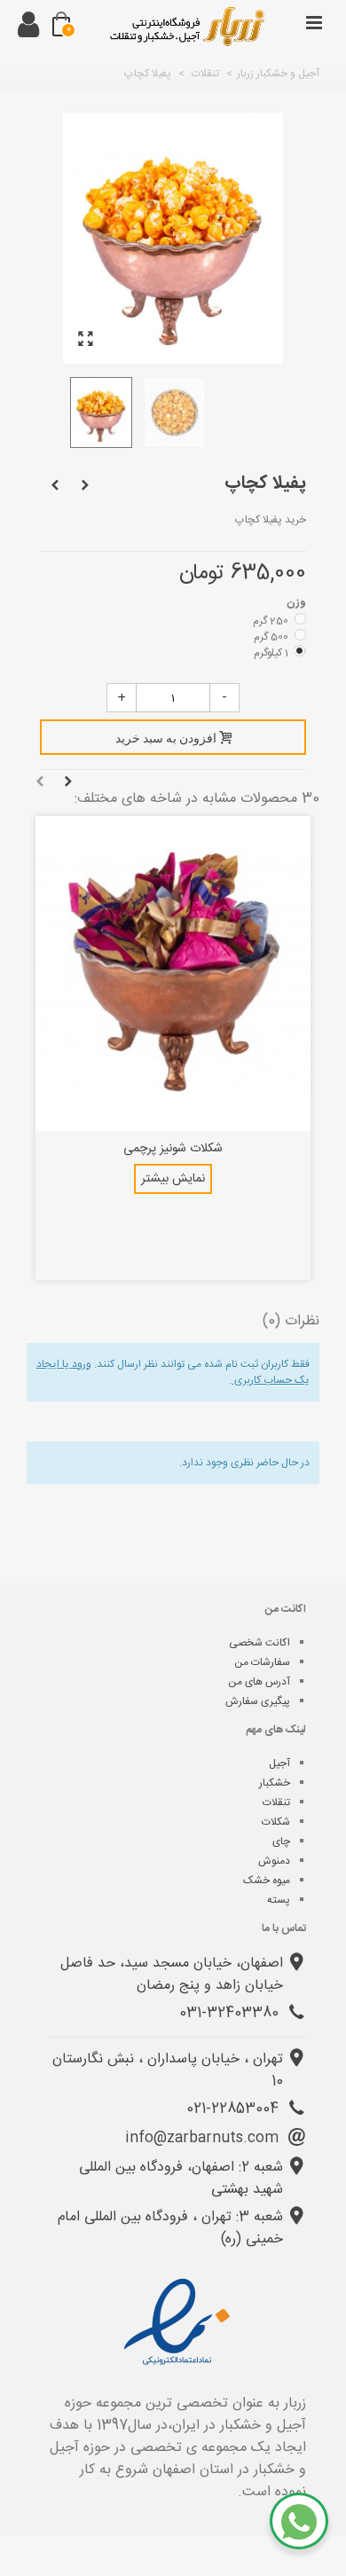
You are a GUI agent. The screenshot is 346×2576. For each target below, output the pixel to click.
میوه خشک (267, 1881)
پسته (279, 1900)
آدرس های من (259, 1682)
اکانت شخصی (259, 1643)
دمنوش (274, 1861)
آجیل (279, 1763)
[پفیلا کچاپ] (85, 340)
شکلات (276, 1822)
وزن (295, 602)
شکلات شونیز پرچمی (173, 1149)
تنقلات (276, 1802)
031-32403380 (231, 2013)
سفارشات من (262, 1662)
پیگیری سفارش (258, 1701)
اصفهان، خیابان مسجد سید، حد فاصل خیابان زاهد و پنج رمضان (172, 1975)
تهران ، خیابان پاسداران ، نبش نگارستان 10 (168, 2070)
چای (281, 1842)
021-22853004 (235, 2109)
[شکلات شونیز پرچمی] (173, 973)
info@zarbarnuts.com (204, 2138)
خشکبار (275, 1783)
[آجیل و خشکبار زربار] (186, 27)
